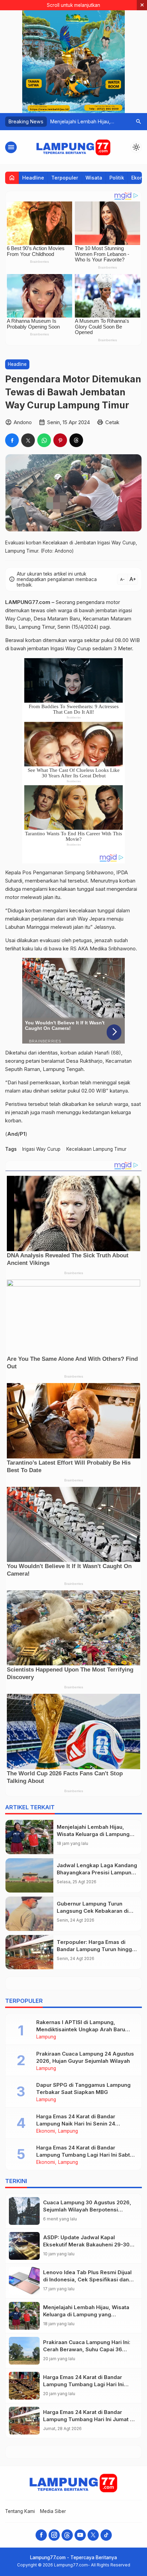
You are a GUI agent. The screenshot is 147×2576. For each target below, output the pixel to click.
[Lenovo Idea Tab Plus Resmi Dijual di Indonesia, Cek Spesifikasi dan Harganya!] (24, 2281)
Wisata (94, 178)
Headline (33, 178)
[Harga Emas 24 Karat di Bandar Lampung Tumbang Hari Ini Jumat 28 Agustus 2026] (24, 2421)
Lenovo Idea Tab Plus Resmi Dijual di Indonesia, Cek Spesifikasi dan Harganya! (87, 2279)
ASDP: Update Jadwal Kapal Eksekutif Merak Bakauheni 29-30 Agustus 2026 (86, 2245)
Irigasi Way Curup (41, 1149)
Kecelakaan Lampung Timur (96, 1149)
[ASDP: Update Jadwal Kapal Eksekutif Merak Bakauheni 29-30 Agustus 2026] (24, 2246)
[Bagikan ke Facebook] (12, 440)
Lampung (46, 2037)
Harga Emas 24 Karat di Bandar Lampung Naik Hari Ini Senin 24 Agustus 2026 (76, 2124)
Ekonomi (46, 2131)
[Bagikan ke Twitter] (28, 440)
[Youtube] (80, 2535)
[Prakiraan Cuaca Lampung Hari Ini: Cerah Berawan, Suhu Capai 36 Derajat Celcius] (24, 2351)
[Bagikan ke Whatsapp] (44, 440)
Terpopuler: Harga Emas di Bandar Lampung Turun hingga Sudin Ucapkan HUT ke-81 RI (96, 1949)
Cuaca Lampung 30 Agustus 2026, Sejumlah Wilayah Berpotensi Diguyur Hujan (87, 2210)
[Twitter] (93, 2535)
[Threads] (67, 2535)
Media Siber (53, 2511)
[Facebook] (41, 2535)
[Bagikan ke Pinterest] (60, 440)
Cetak (112, 422)
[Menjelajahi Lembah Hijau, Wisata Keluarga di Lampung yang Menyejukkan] (29, 1837)
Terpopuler (65, 178)
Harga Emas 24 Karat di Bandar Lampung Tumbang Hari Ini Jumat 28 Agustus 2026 (90, 2419)
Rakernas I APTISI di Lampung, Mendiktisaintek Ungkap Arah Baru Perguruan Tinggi (81, 2029)
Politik (117, 178)
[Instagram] (54, 2535)
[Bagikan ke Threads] (76, 440)
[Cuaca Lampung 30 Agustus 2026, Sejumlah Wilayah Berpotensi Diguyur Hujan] (24, 2211)
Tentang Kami (20, 2511)
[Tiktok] (106, 2535)
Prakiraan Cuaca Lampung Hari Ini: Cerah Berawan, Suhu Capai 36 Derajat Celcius (87, 2349)
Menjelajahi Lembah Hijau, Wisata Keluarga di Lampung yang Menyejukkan (93, 1834)
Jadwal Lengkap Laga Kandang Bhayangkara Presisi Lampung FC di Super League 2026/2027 (97, 1872)
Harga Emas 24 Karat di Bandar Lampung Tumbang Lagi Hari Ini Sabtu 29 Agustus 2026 (85, 2155)
